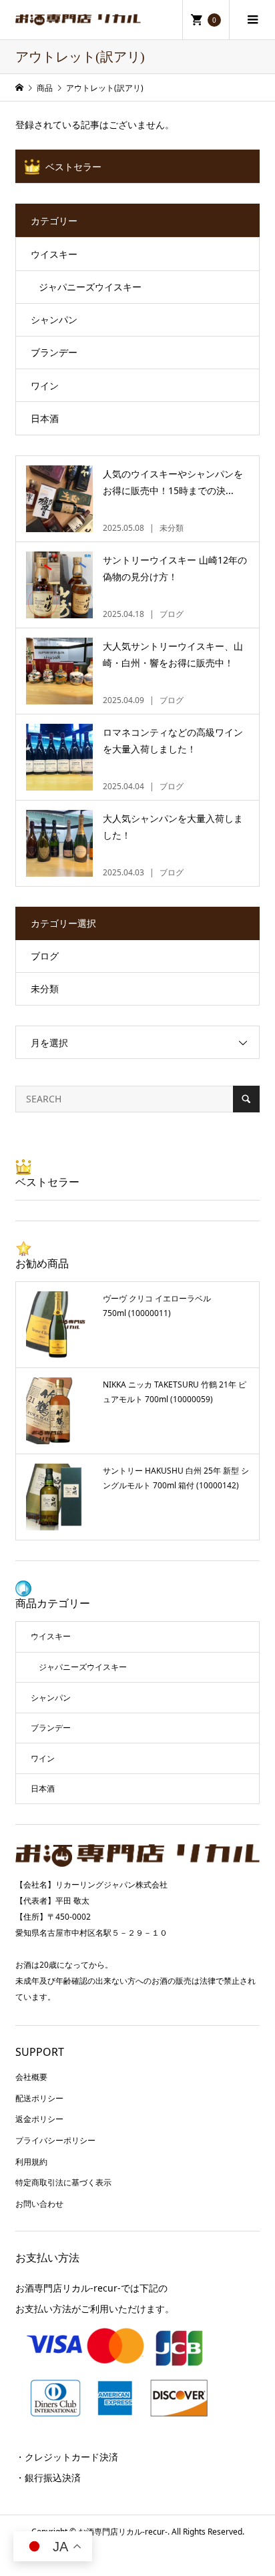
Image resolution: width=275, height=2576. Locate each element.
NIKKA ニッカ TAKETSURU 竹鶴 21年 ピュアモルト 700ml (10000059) (175, 1392)
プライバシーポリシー (55, 2140)
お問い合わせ (39, 2204)
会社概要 (31, 2077)
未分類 (45, 989)
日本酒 (45, 418)
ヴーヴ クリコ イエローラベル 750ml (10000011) (157, 1306)
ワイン (45, 386)
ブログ (45, 956)
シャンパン (54, 319)
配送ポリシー (39, 2098)
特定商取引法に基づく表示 (63, 2182)
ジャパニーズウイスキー (90, 287)
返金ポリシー (39, 2119)
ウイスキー (54, 254)
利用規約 (31, 2162)
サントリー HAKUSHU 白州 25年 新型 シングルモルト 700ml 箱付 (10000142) (176, 1478)
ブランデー (54, 352)
